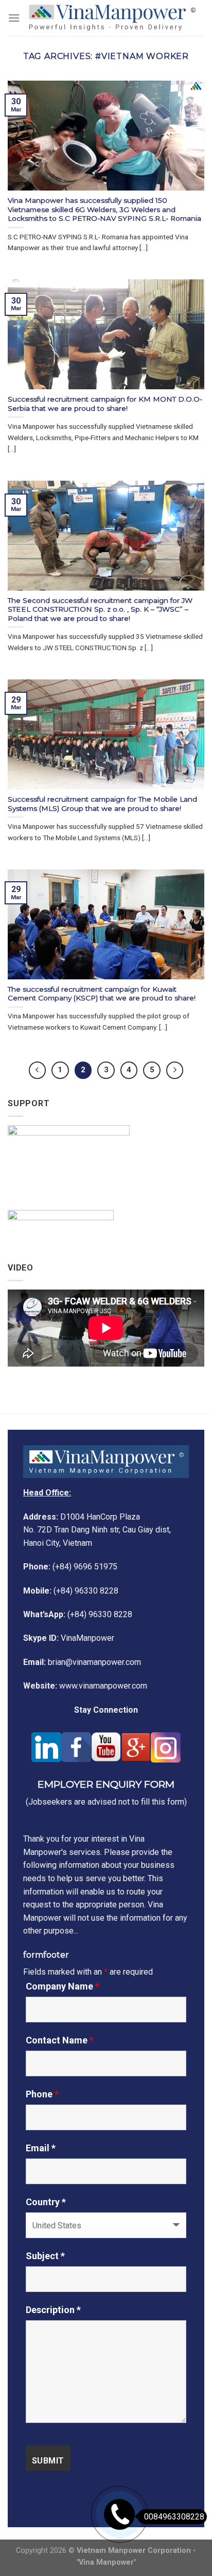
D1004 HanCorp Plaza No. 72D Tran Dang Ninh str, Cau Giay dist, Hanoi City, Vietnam (97, 1530)
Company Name (63, 1986)
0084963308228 (174, 2517)
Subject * (45, 2256)
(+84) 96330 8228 (71, 1591)
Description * (53, 2310)
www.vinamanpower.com (85, 1686)
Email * (41, 2148)
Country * (46, 2202)
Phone (42, 2094)
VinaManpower (69, 1638)
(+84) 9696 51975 (70, 1567)
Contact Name (60, 2040)
